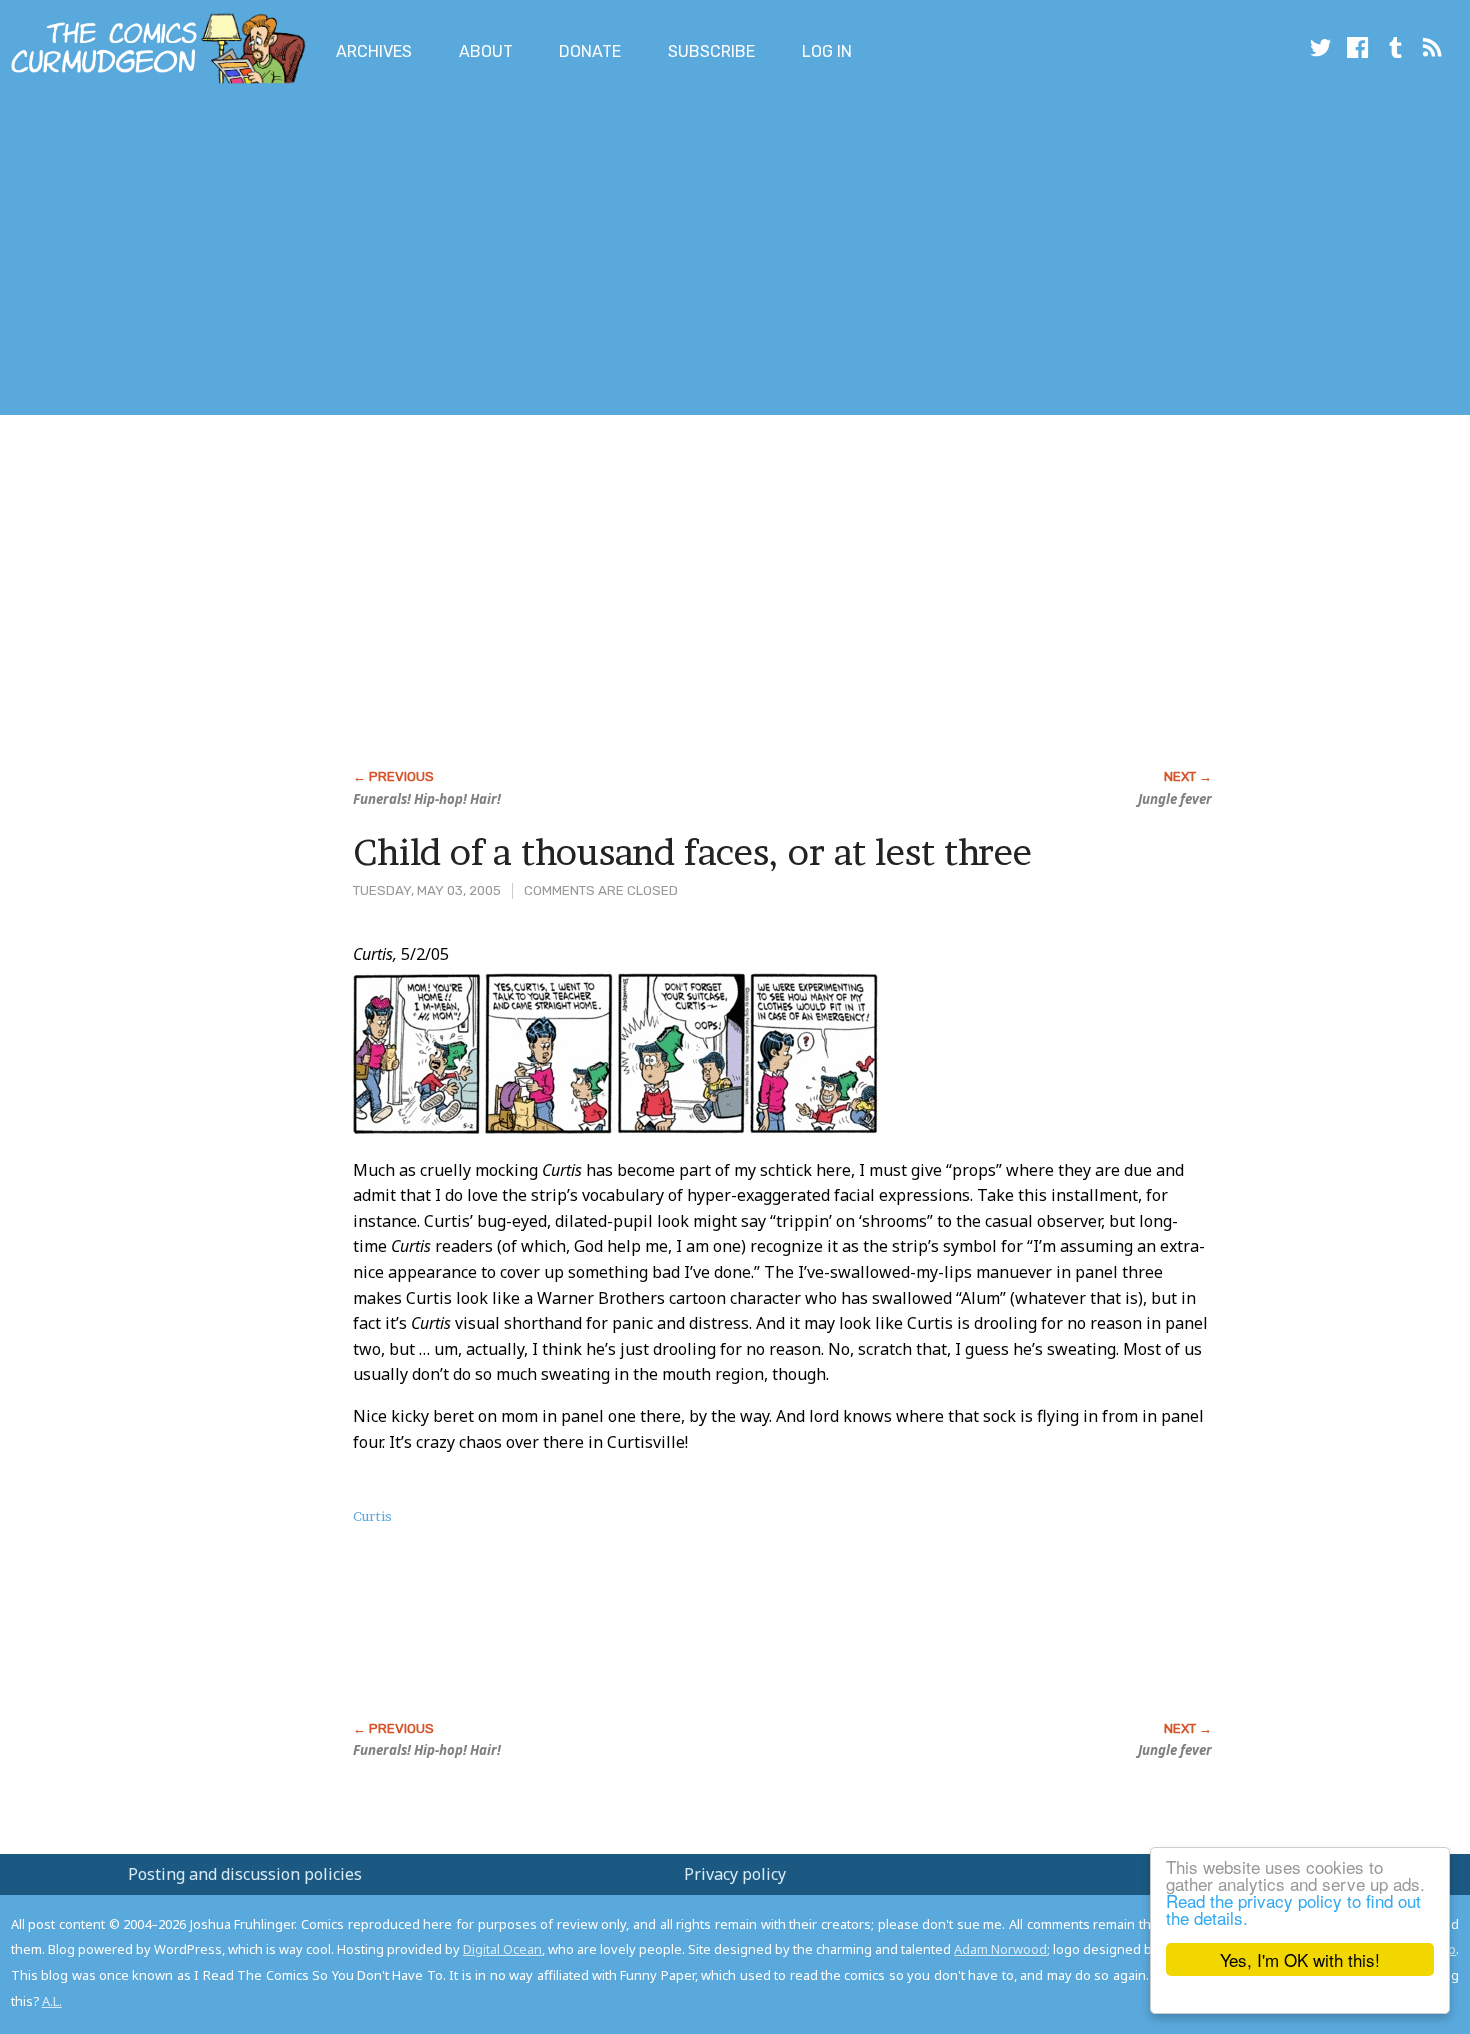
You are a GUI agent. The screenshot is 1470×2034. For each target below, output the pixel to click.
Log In (827, 51)
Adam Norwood (1000, 1949)
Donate (590, 51)
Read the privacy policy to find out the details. (1293, 1909)
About (486, 51)
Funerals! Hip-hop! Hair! (427, 799)
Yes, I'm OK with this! (1300, 1959)
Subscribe (711, 51)
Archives (374, 51)
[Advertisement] (364, 253)
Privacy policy (735, 1874)
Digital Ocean (502, 1949)
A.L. (52, 2001)
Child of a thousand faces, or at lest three (692, 852)
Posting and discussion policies (245, 1874)
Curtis (372, 1516)
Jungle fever (1175, 799)
